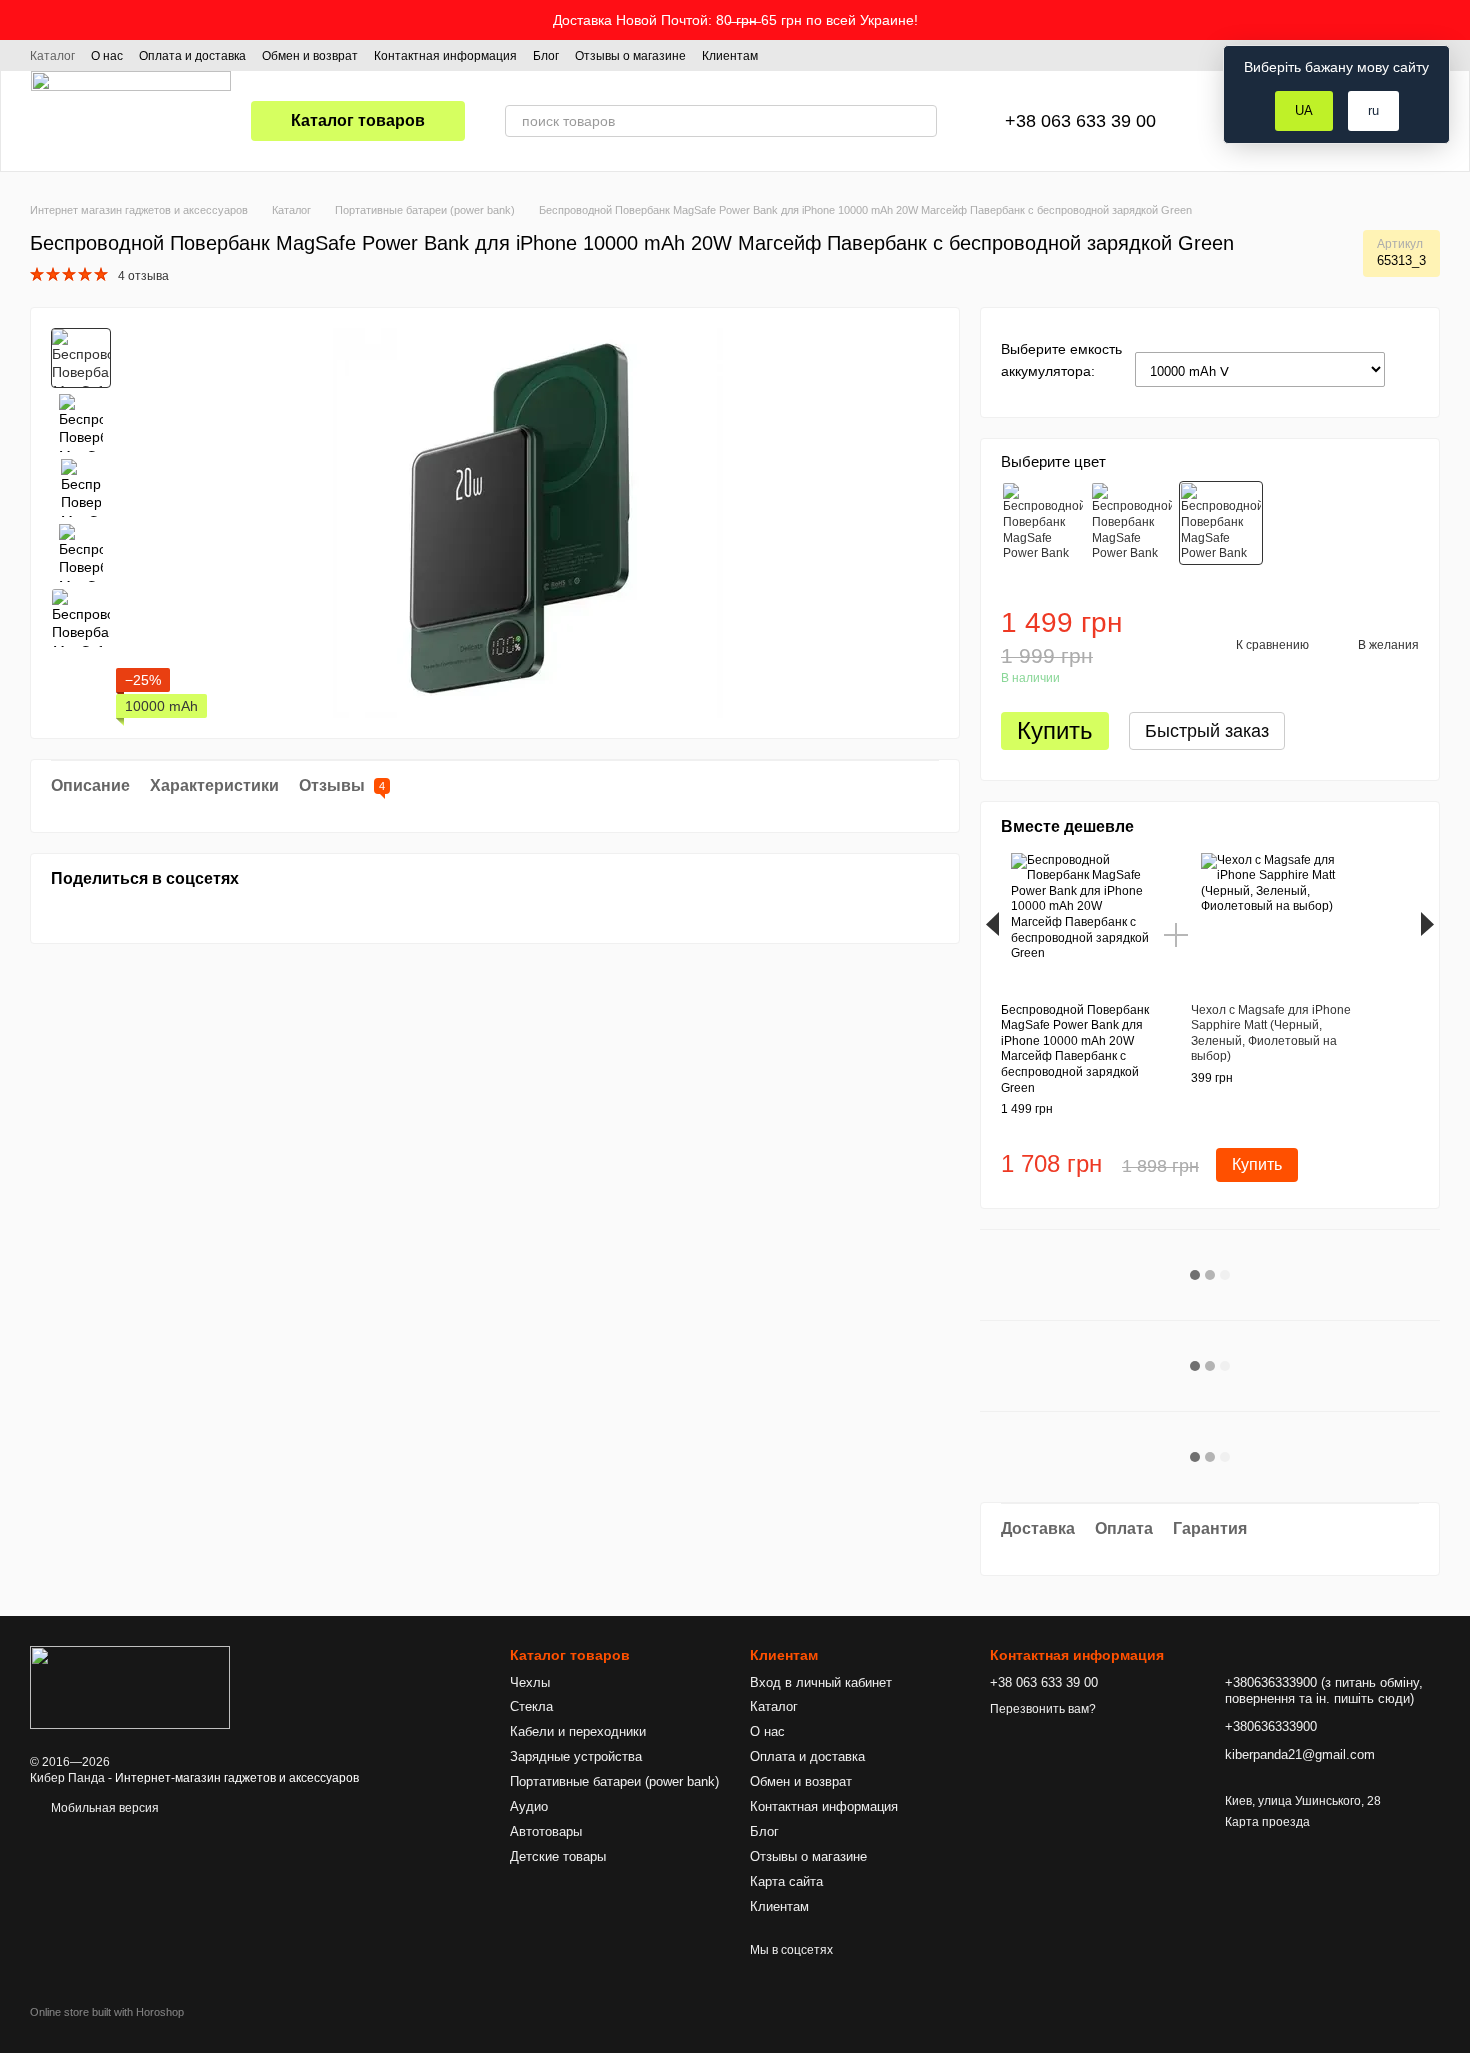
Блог (546, 56)
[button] (1454, 20)
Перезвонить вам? (1043, 1709)
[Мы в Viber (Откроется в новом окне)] (858, 55)
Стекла (531, 1706)
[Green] (1221, 523)
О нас (107, 56)
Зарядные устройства (576, 1756)
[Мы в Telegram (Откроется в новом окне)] (834, 55)
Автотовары (546, 1831)
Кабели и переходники (578, 1731)
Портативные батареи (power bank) (614, 1781)
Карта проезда (1267, 1822)
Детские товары (558, 1856)
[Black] (1132, 523)
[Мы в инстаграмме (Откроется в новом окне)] (810, 55)
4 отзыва (143, 276)
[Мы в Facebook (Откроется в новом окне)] (786, 55)
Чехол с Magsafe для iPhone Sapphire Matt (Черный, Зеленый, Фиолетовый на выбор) (1271, 1033)
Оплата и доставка (192, 56)
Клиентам (730, 56)
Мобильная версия (103, 1808)
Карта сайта (786, 1881)
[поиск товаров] (921, 121)
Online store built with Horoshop (107, 2012)
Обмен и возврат (310, 56)
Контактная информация (445, 56)
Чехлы (530, 1682)
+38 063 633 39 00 (1080, 121)
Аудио (529, 1806)
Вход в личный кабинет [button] (821, 1682)
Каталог (52, 56)
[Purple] (1043, 523)
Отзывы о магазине (630, 56)
